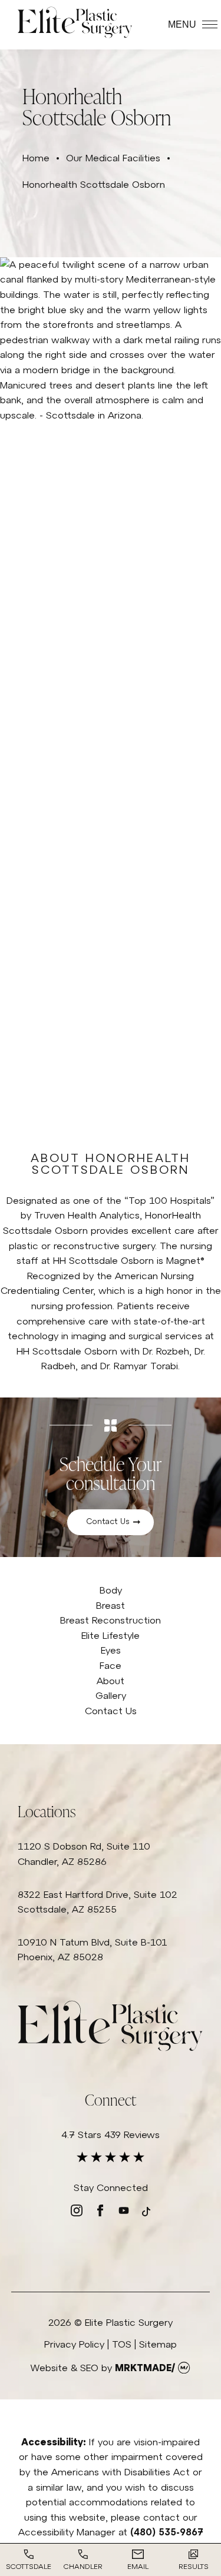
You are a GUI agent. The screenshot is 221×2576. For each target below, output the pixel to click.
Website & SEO (64, 2368)
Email (138, 2567)
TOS (122, 2344)
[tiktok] (146, 2213)
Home (36, 158)
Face (111, 1665)
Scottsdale (29, 2567)
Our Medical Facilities (113, 158)
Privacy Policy (74, 2344)
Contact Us (108, 1521)
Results (194, 2567)
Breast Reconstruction (111, 1620)
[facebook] (100, 2213)
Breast (111, 1605)
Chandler (83, 2567)
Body (111, 1590)
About (111, 1681)
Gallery (111, 1695)
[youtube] (124, 2213)
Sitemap (158, 2344)
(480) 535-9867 (167, 2532)
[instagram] (77, 2213)
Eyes (111, 1650)
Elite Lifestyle (111, 1635)
